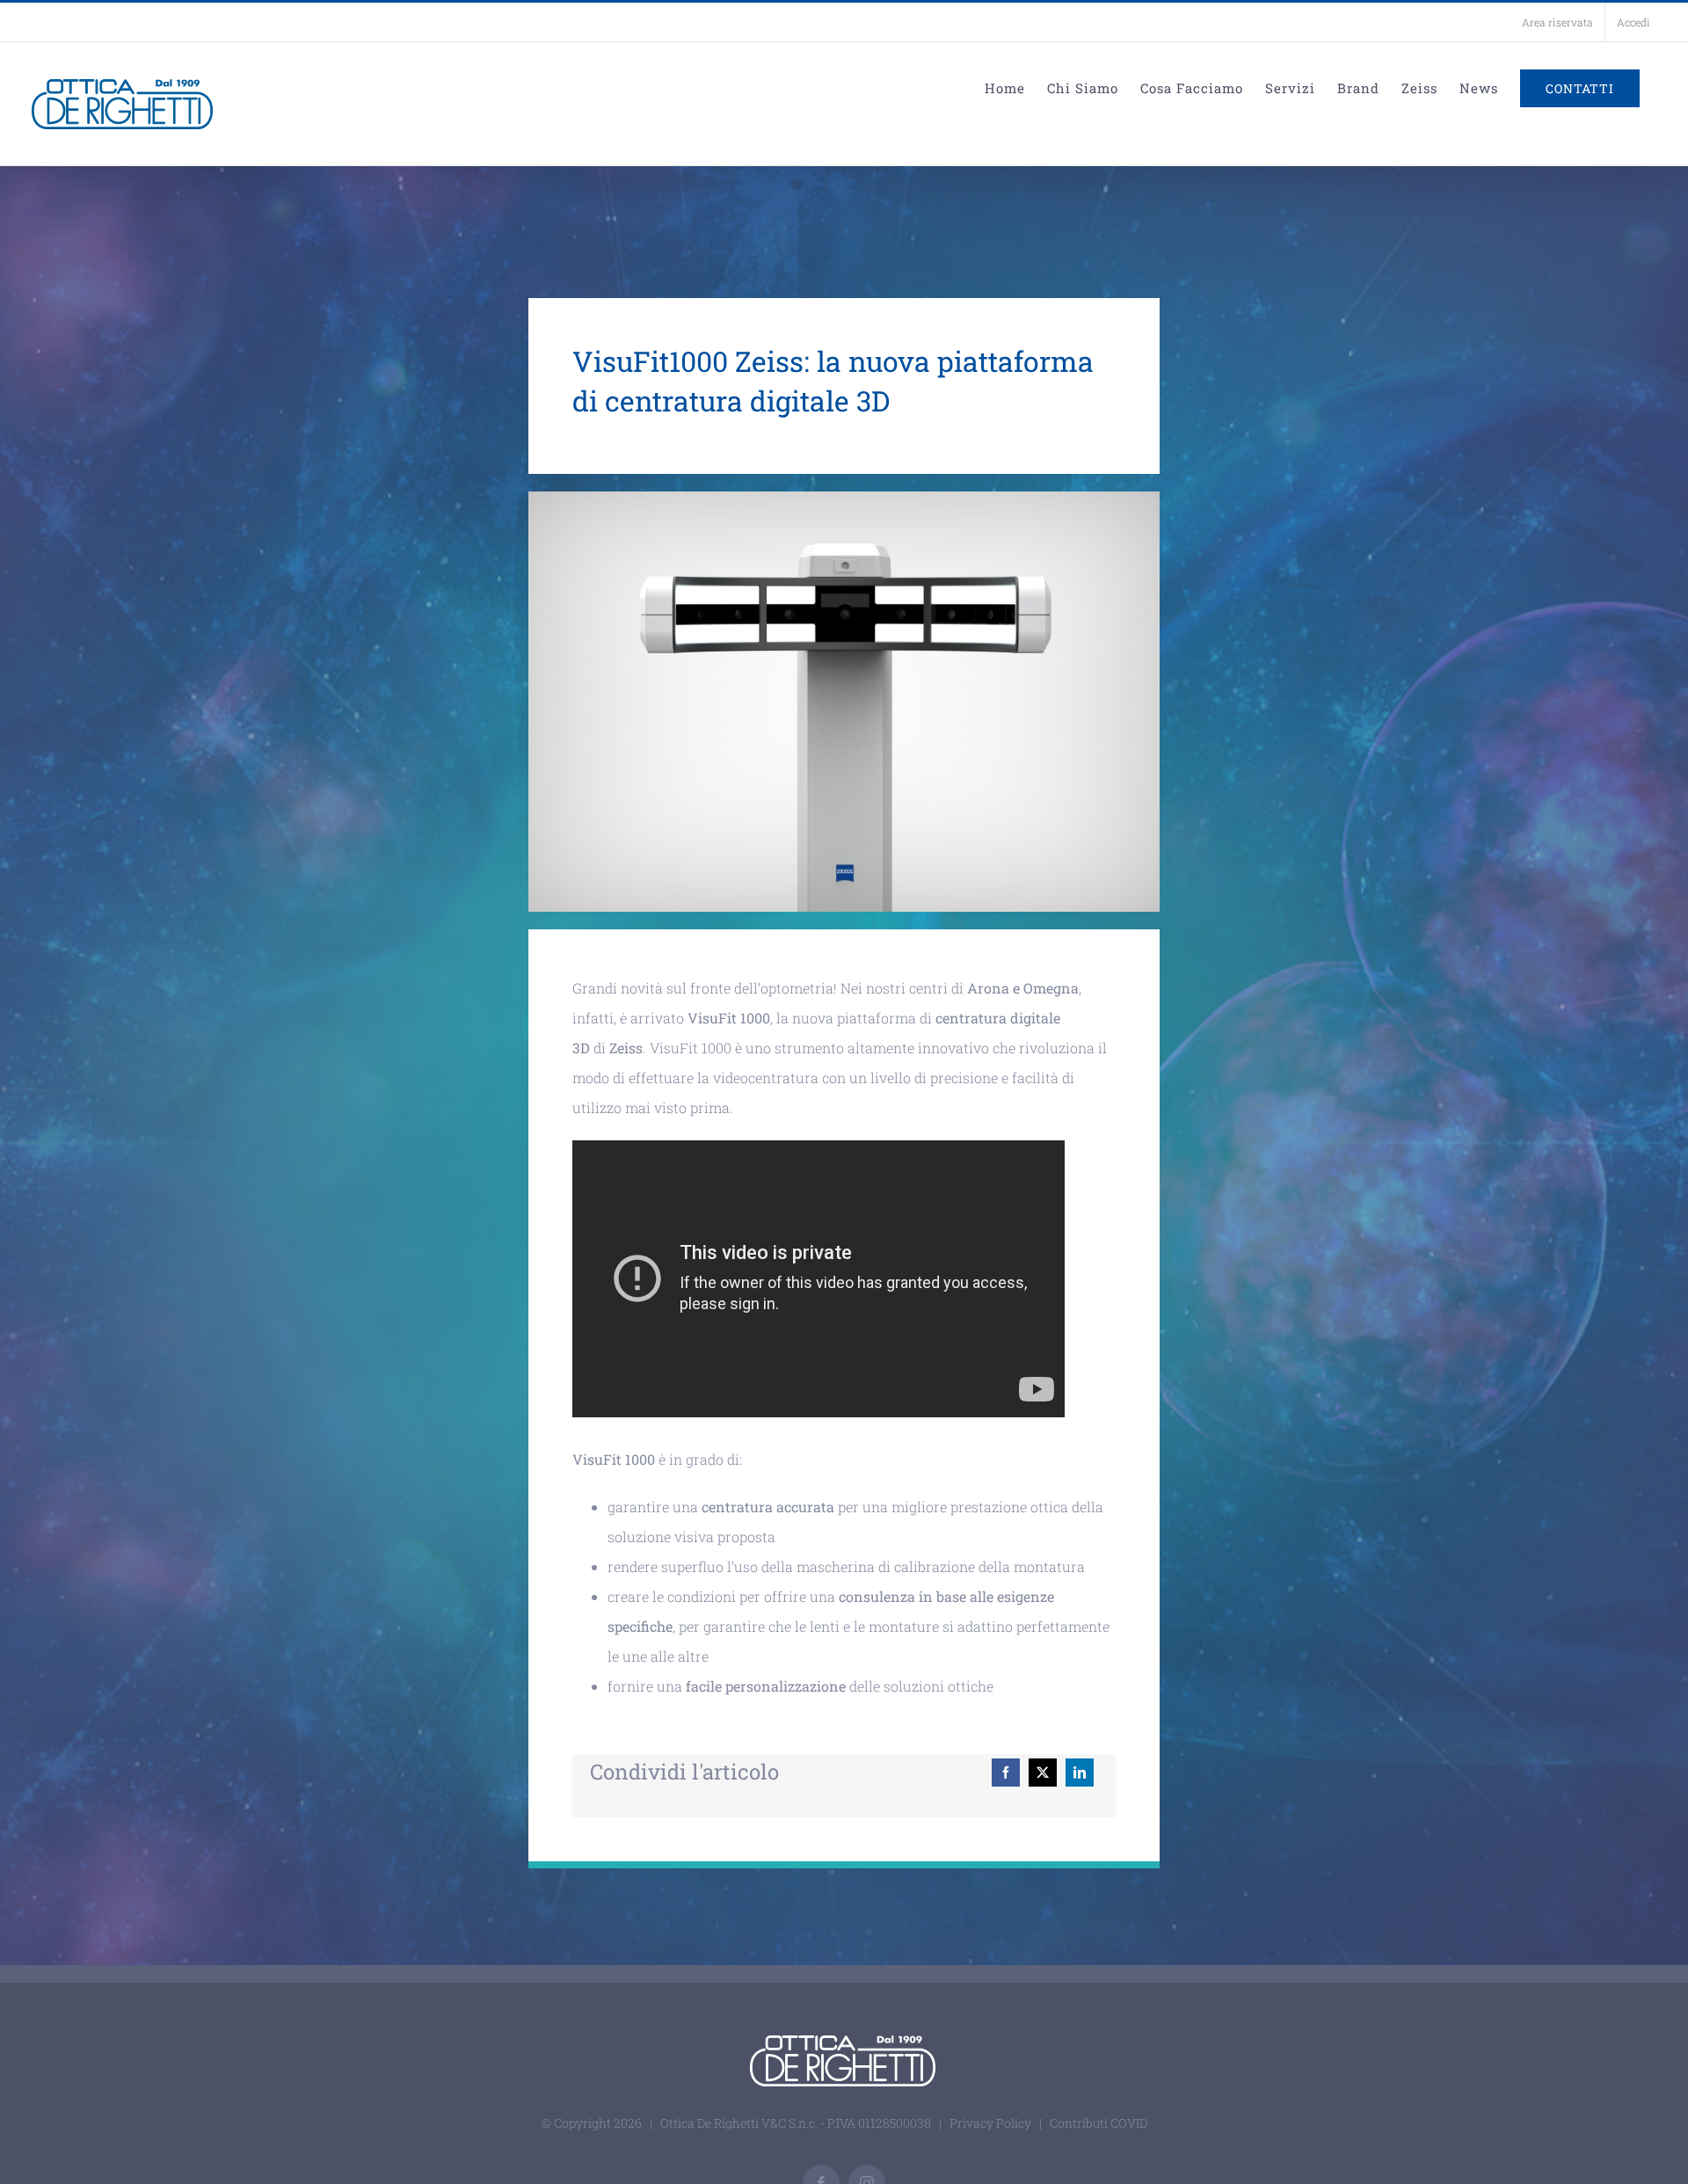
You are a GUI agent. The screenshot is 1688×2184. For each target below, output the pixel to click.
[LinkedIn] (1080, 1773)
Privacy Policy (990, 2123)
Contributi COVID (1099, 2123)
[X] (1043, 1773)
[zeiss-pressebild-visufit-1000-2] (844, 498)
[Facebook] (1006, 1773)
